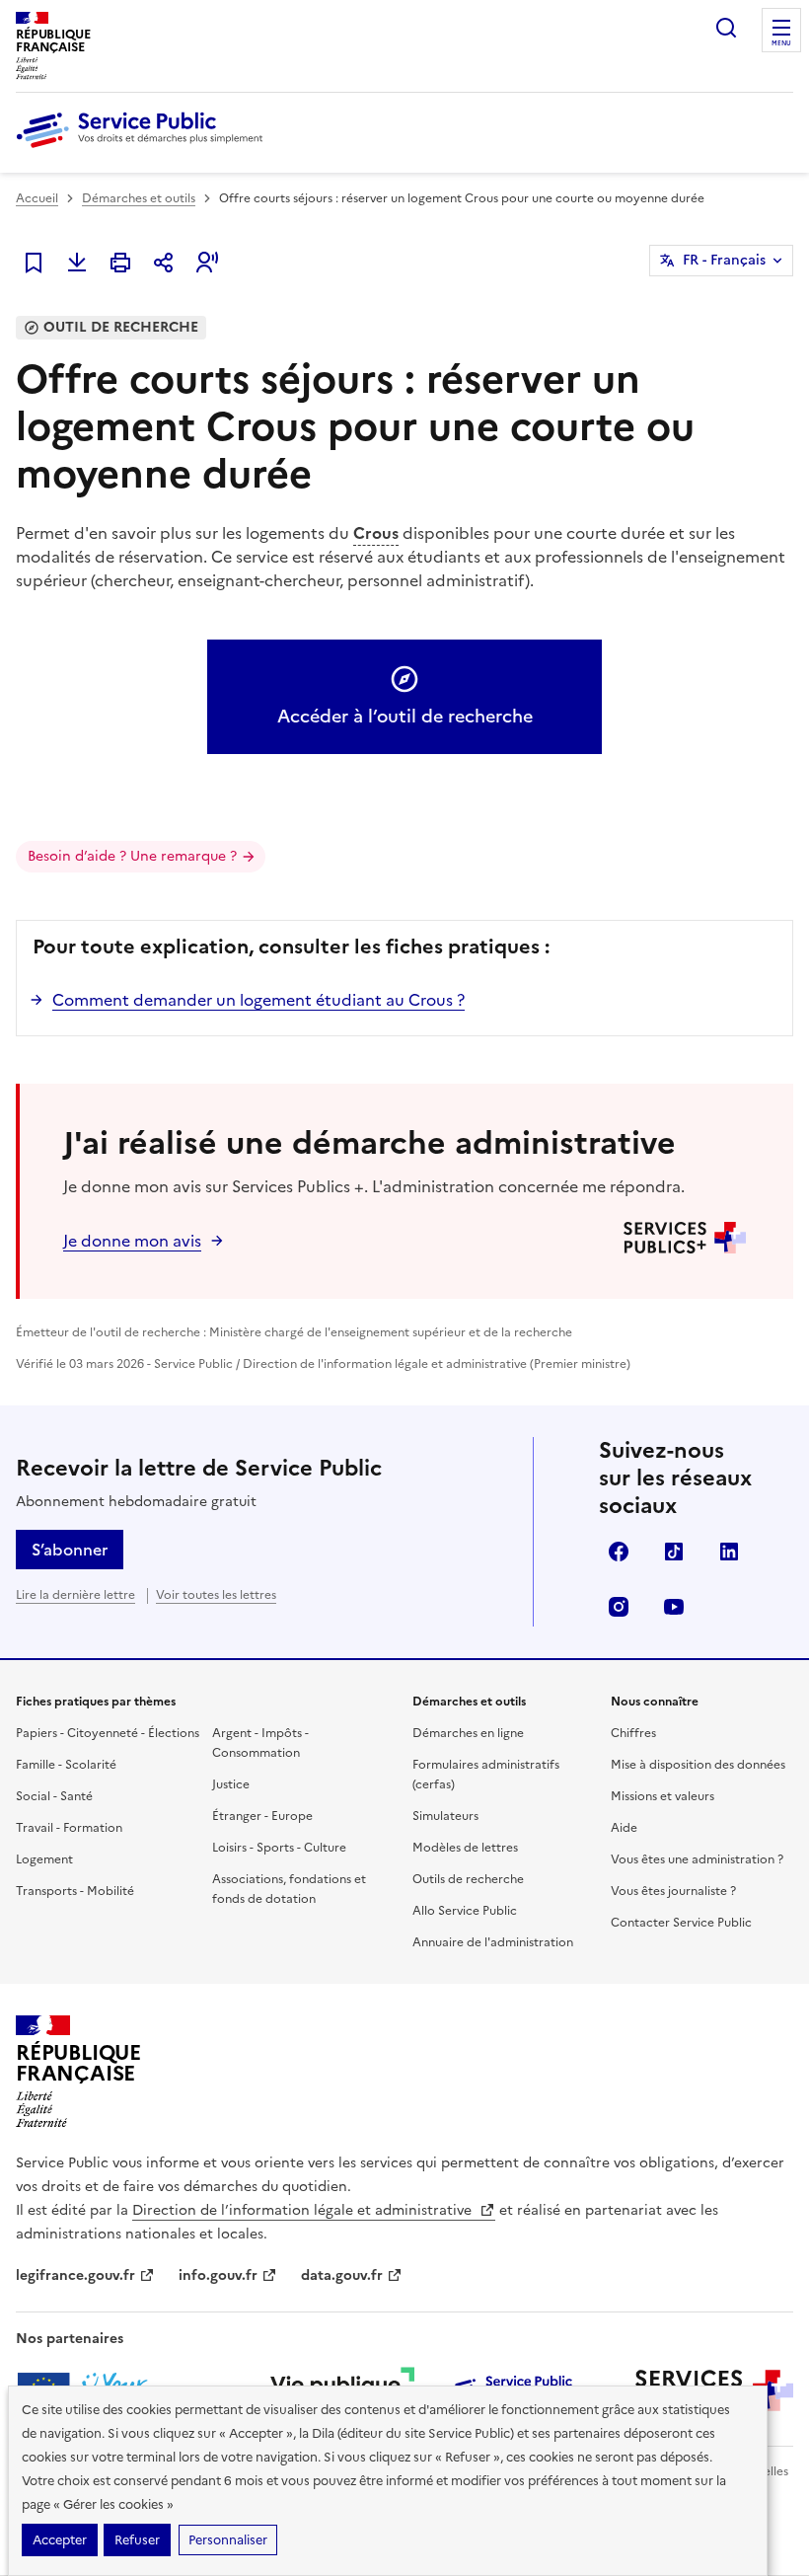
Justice (231, 1784)
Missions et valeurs (662, 1796)
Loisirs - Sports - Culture (279, 1848)
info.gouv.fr (218, 2275)
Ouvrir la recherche (726, 28)
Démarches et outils (139, 198)
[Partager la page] (164, 263)
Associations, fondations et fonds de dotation (289, 1889)
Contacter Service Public (681, 1923)
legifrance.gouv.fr (75, 2275)
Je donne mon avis (132, 1241)
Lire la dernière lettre (75, 1595)
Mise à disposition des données (698, 1765)
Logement (44, 1859)
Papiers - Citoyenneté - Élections (108, 1733)
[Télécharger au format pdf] (77, 263)
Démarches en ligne (468, 1733)
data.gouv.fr (342, 2275)
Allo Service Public (465, 1911)
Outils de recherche (468, 1879)
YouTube (674, 1607)
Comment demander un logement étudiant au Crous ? (258, 1000)
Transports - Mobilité (75, 1891)
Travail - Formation (69, 1828)
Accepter (60, 2540)
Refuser (137, 2540)
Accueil (37, 198)
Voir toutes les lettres (216, 1595)
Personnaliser (228, 2540)
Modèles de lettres (465, 1848)
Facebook (619, 1552)
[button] (207, 263)
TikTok (674, 1552)
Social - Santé (54, 1796)
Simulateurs (445, 1816)
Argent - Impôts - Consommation (260, 1743)
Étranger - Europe (262, 1816)
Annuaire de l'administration (493, 1942)
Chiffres (633, 1733)
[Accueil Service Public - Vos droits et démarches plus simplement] (144, 149)
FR (724, 260)
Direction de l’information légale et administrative (304, 2210)
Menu (781, 43)
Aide (624, 1828)
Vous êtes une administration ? (697, 1859)
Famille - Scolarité (66, 1765)
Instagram (619, 1607)
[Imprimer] (120, 263)
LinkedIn (729, 1552)
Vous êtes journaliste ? (673, 1891)
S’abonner (70, 1550)
